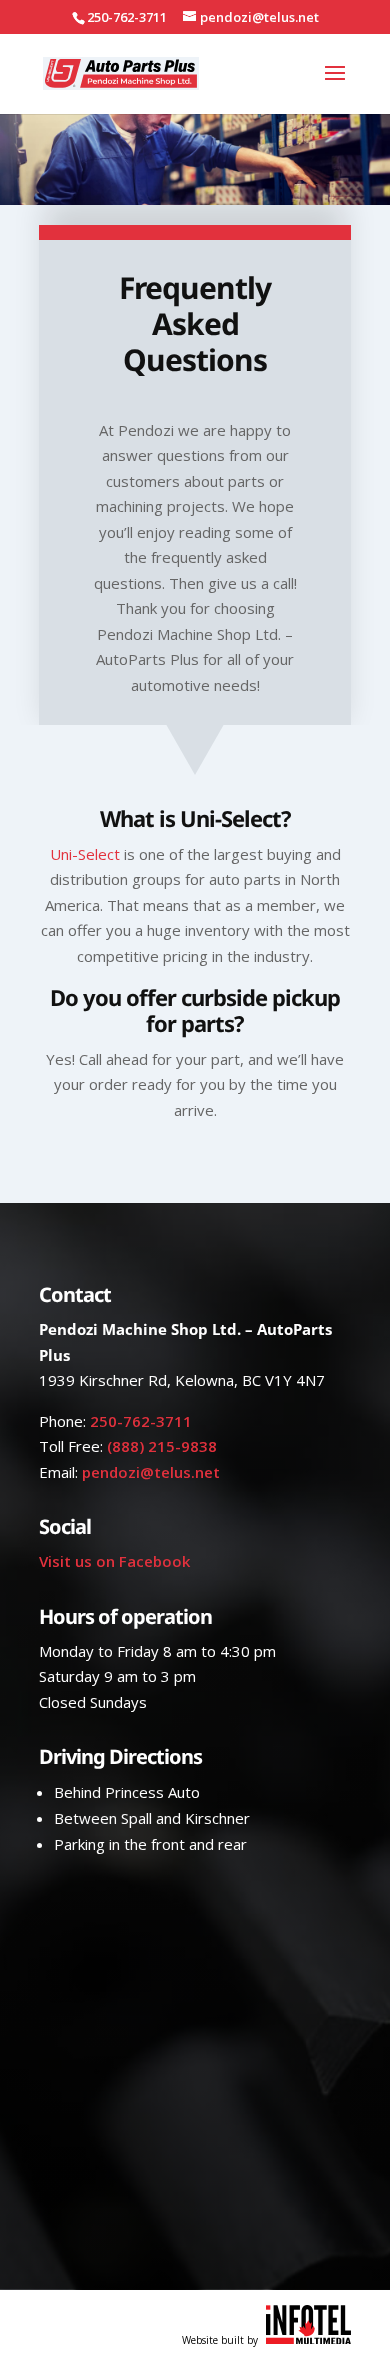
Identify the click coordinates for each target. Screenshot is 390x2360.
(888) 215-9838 (162, 1446)
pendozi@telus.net (151, 1472)
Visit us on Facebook (114, 1561)
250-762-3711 (141, 1421)
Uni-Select (85, 854)
